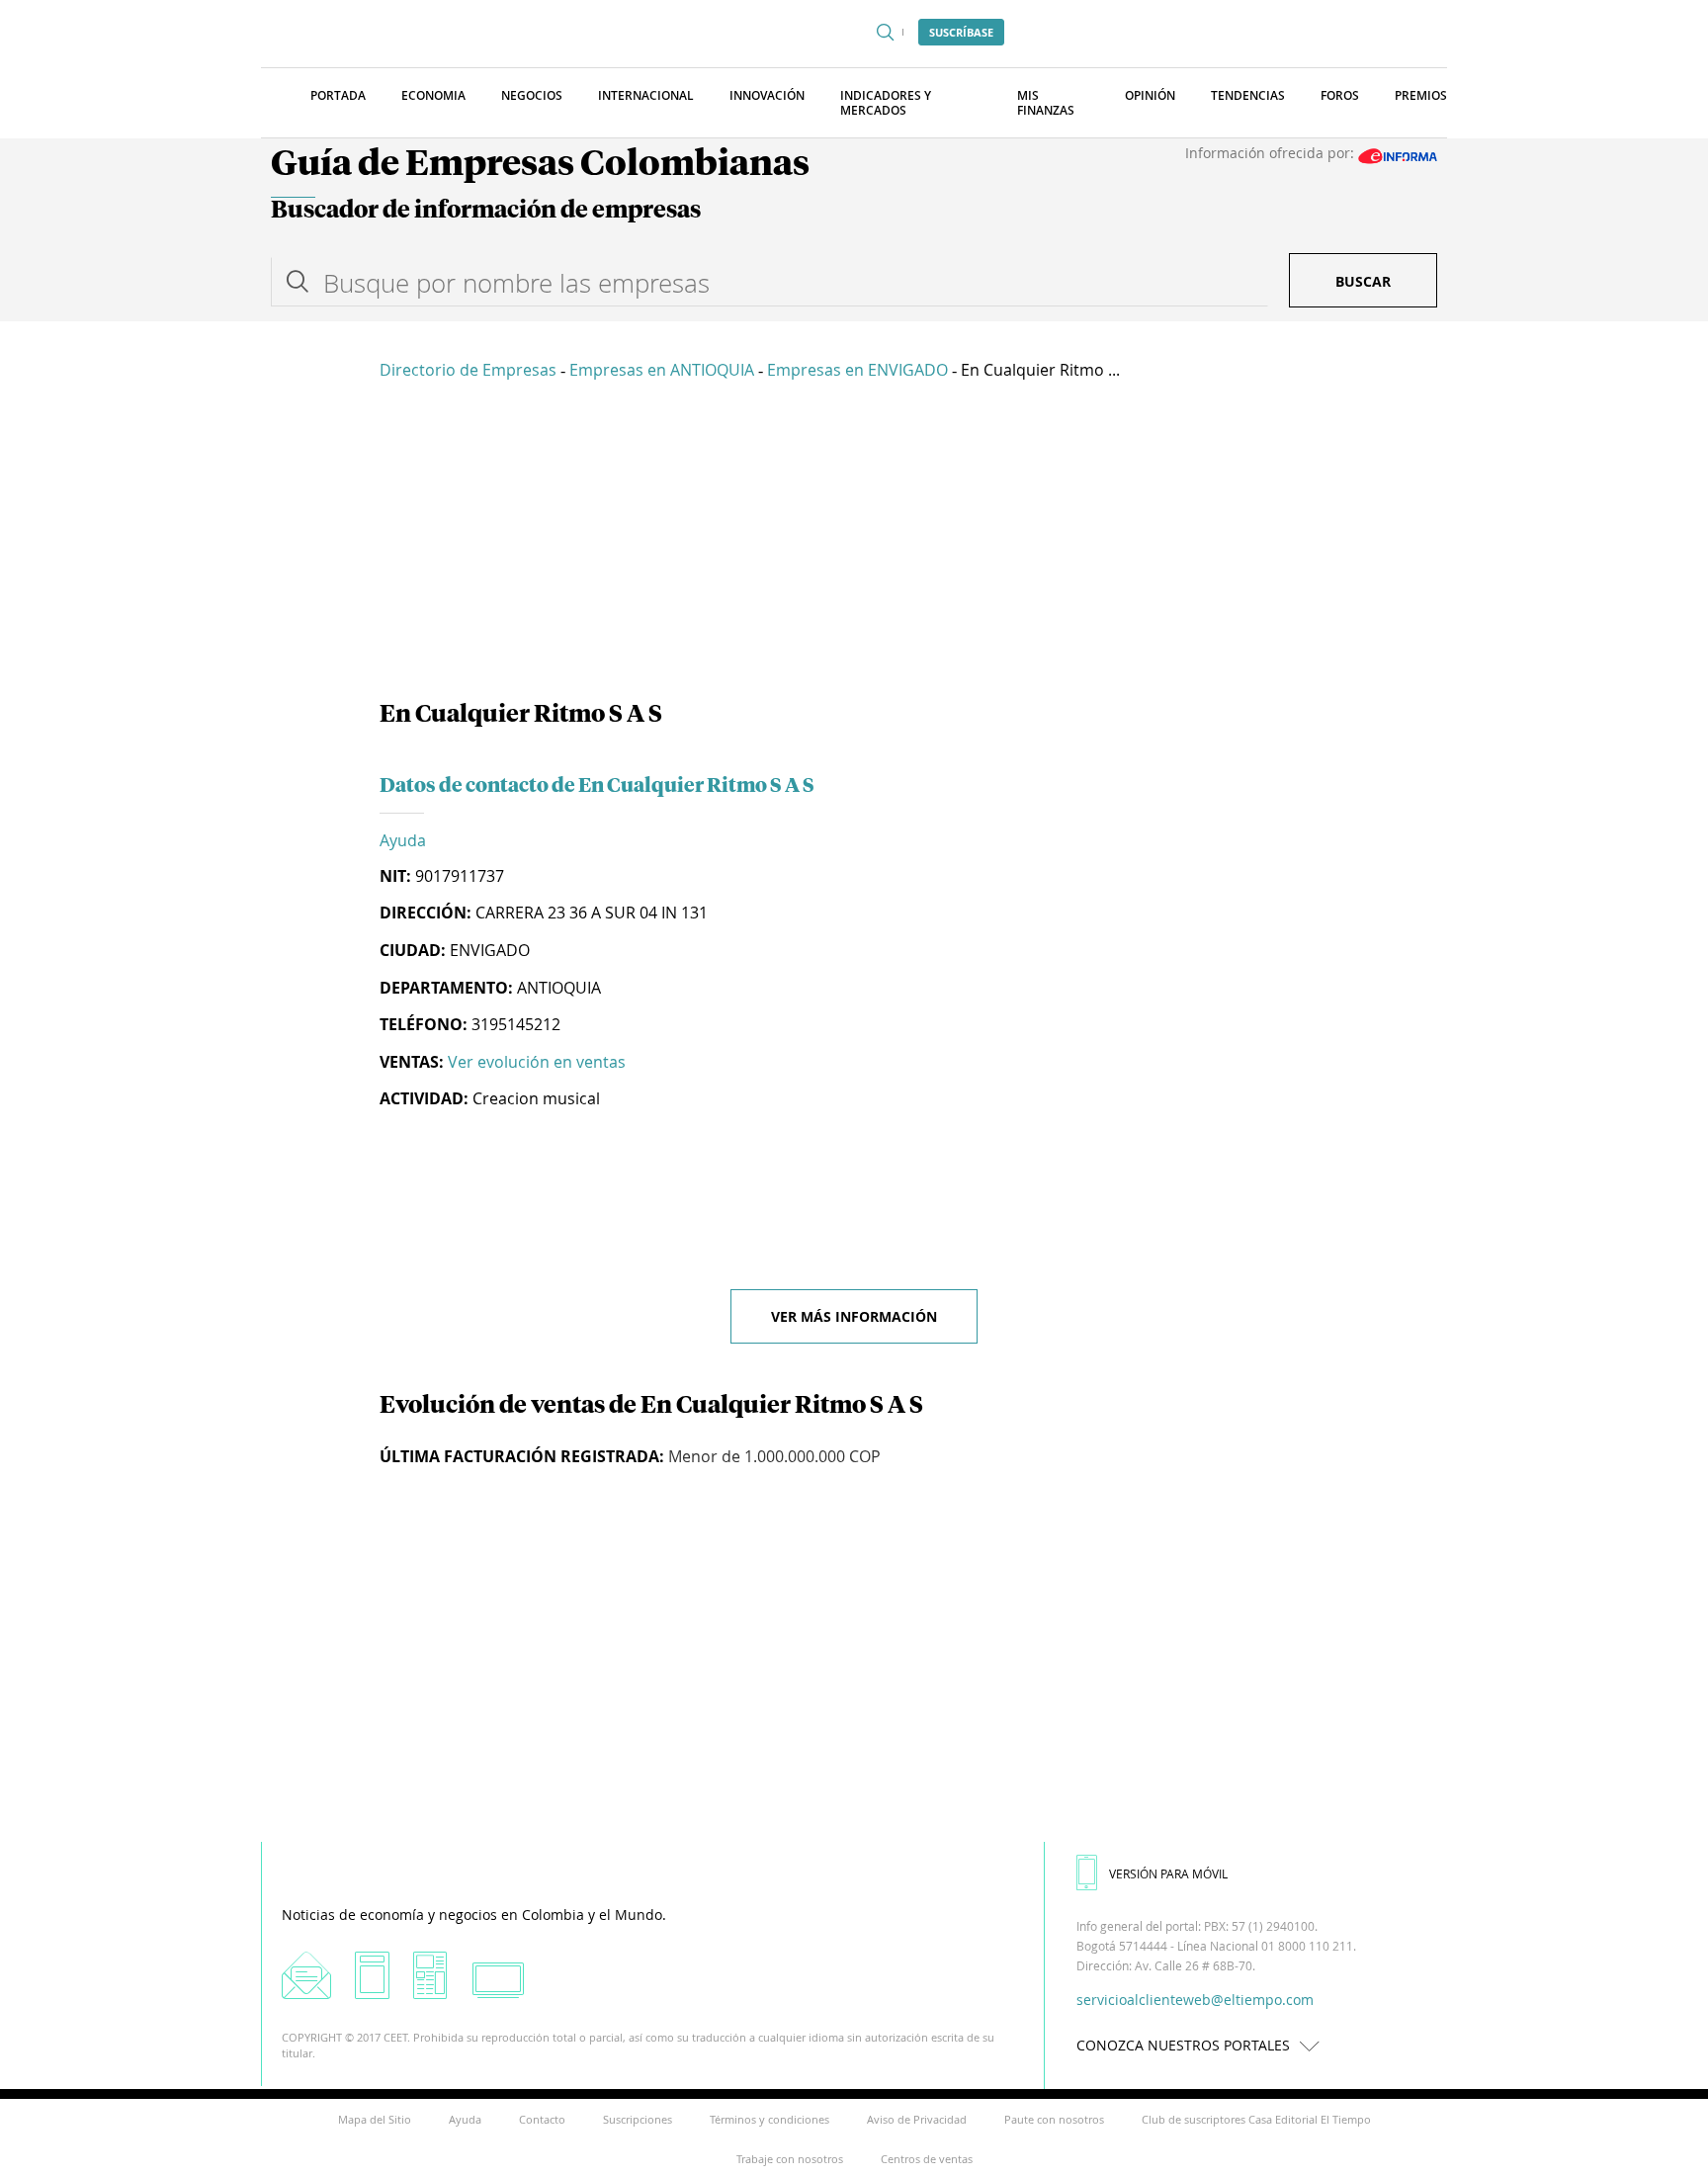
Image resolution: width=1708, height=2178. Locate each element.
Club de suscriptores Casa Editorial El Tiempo (1256, 2119)
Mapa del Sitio (375, 2119)
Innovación (767, 95)
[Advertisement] (854, 544)
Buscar (1363, 281)
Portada (338, 95)
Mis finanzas (1046, 103)
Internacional (646, 95)
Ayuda (403, 840)
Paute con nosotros (1054, 2119)
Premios (1421, 95)
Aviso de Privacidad (917, 2119)
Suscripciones (638, 2119)
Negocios (532, 95)
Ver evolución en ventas (537, 1062)
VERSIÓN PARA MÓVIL (1168, 1873)
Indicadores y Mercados (886, 103)
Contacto (542, 2119)
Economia (433, 95)
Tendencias (1248, 95)
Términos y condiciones (769, 2119)
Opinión (1150, 95)
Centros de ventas (927, 2159)
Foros (1340, 95)
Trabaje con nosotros (790, 2159)
